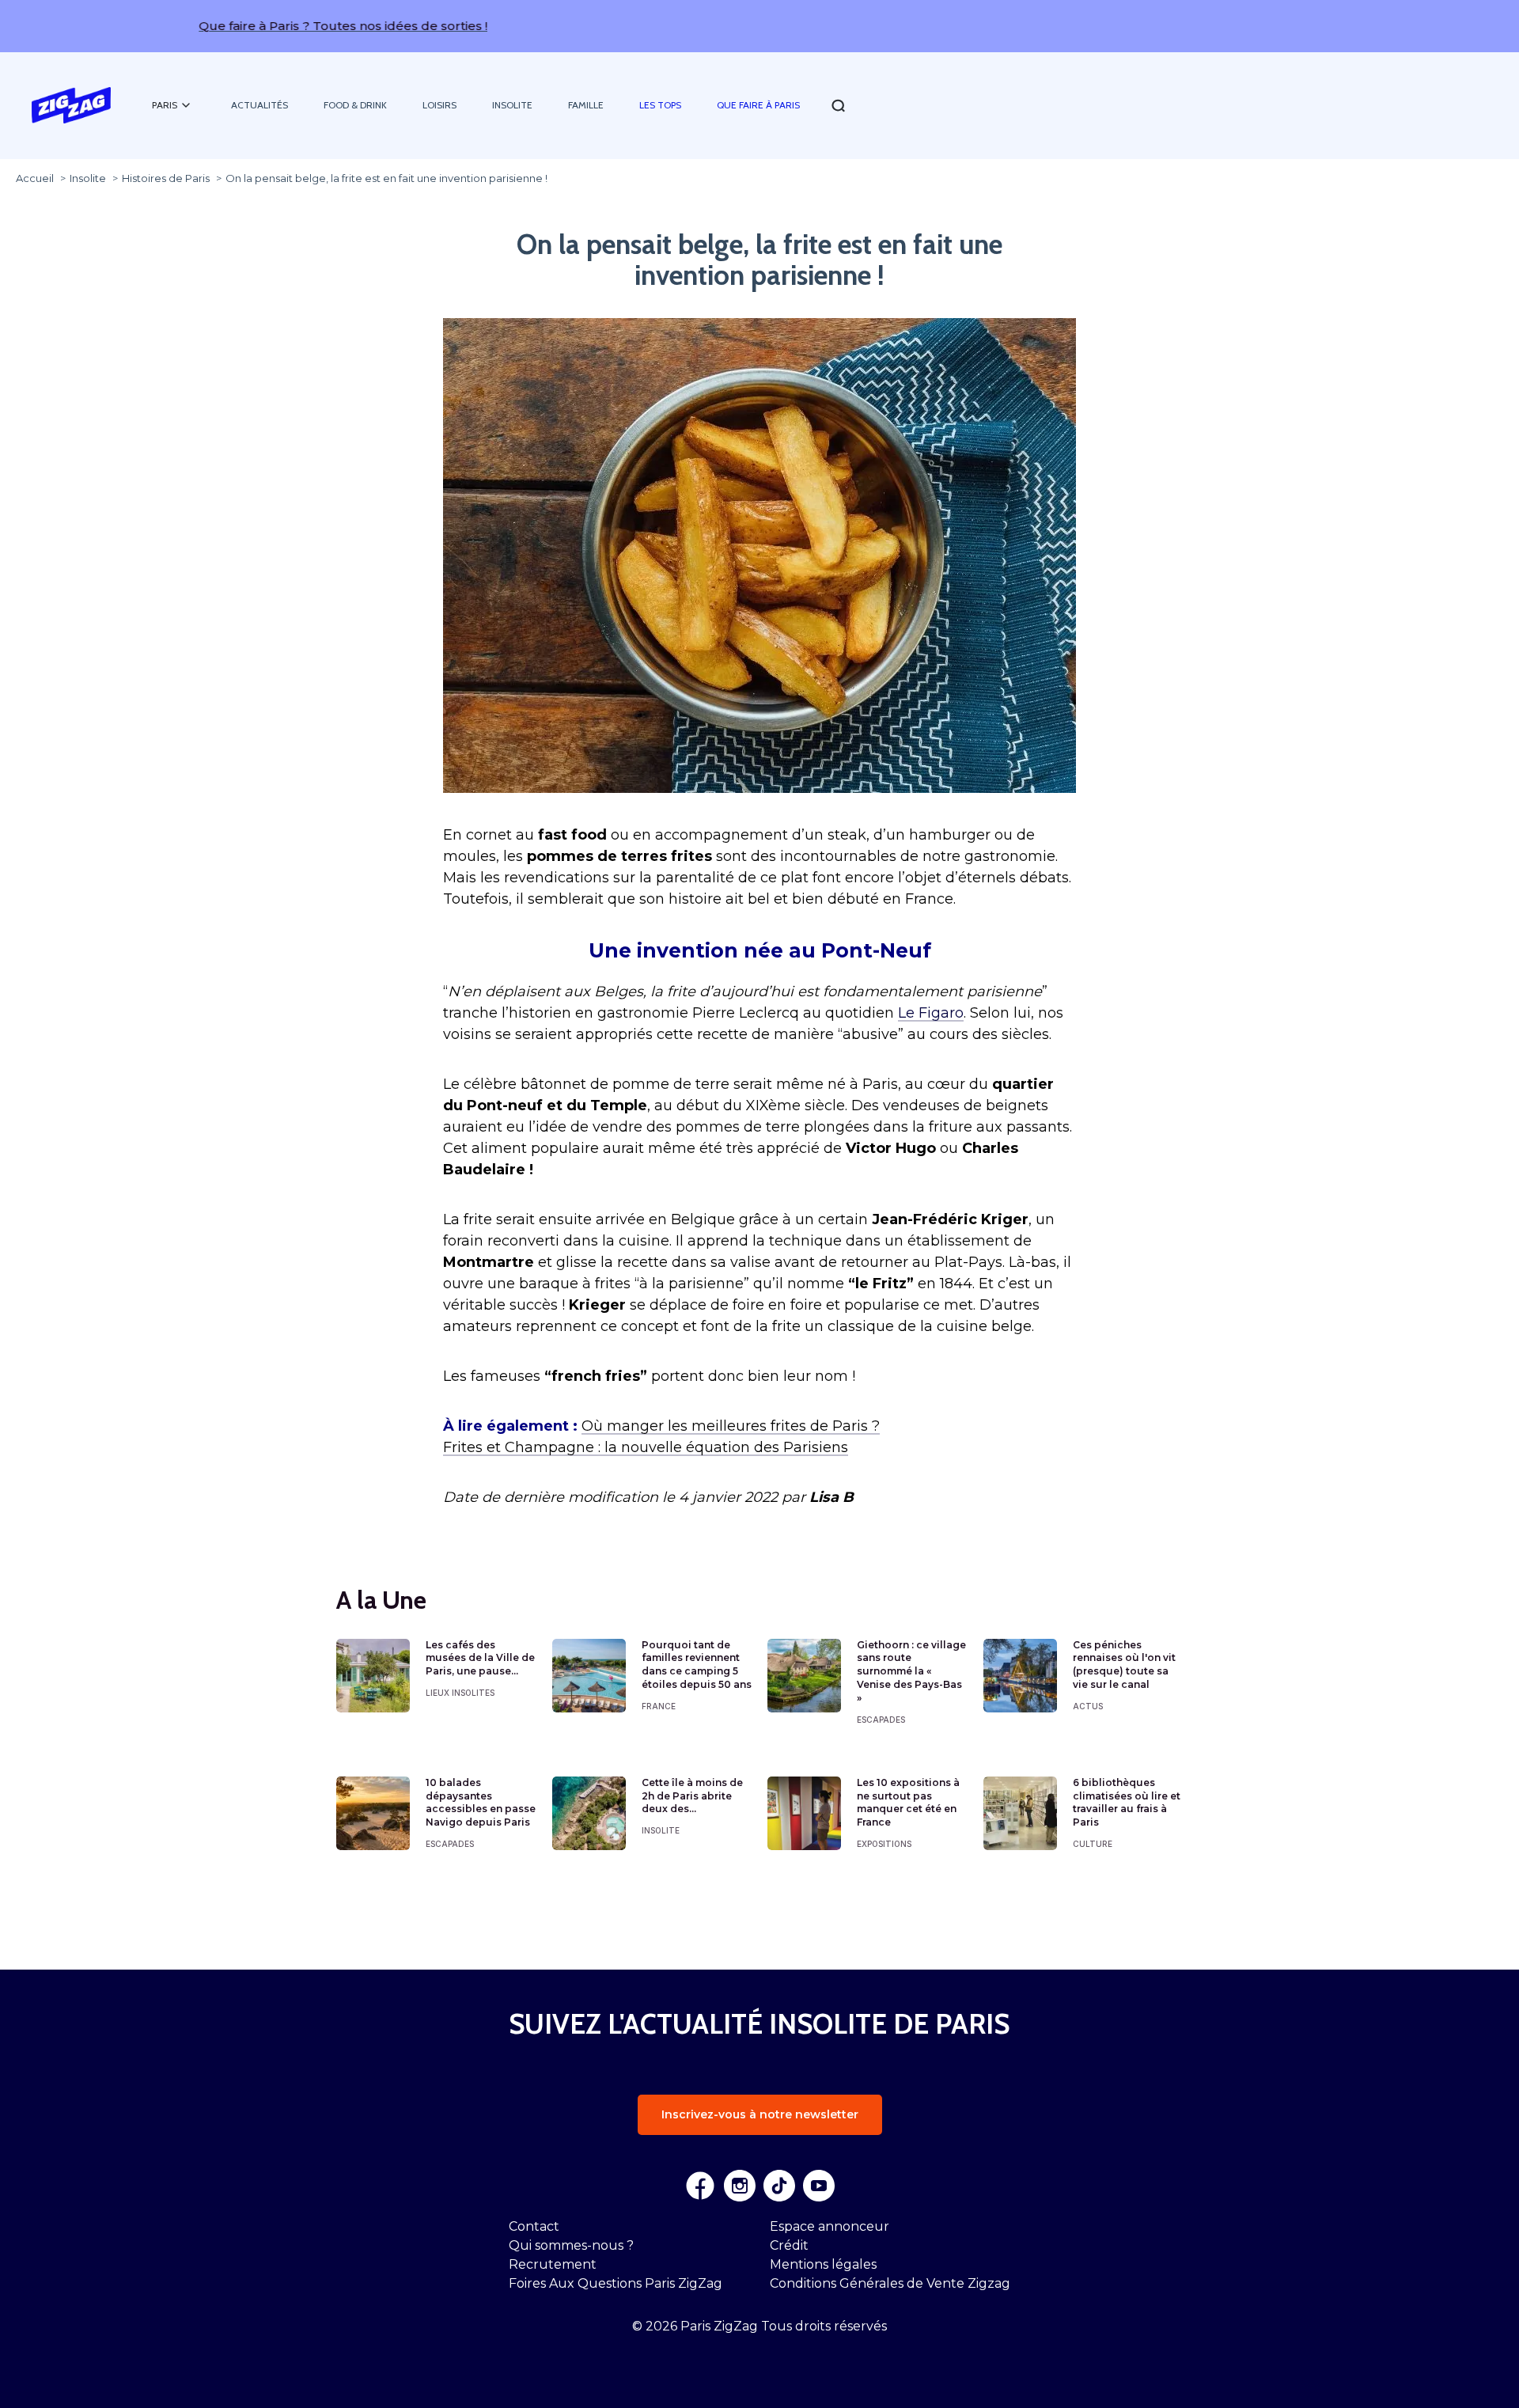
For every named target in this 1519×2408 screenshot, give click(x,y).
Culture (1093, 1844)
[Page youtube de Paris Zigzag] (819, 2186)
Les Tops (660, 105)
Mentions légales (823, 2264)
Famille (586, 105)
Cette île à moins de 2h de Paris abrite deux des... (692, 1796)
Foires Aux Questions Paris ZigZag (616, 2283)
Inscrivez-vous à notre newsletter (760, 2114)
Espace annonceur (830, 2226)
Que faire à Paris (758, 105)
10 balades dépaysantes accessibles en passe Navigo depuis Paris (481, 1802)
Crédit (789, 2245)
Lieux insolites (460, 1693)
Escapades (881, 1720)
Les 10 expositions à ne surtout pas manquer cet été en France (908, 1802)
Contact (534, 2226)
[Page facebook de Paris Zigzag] (700, 2186)
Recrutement (553, 2264)
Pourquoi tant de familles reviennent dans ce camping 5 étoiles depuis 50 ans (697, 1665)
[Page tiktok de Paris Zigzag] (779, 2186)
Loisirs (439, 105)
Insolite (512, 105)
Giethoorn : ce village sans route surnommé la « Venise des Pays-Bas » (911, 1671)
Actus (1088, 1706)
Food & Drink (355, 105)
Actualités (259, 105)
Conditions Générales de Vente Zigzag (890, 2283)
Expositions (884, 1844)
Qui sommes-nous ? (571, 2245)
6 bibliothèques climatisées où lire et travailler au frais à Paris (1127, 1802)
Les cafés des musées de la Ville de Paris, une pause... (480, 1658)
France (659, 1706)
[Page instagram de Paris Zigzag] (740, 2186)
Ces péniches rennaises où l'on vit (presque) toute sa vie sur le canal (1124, 1665)
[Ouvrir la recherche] (838, 106)
